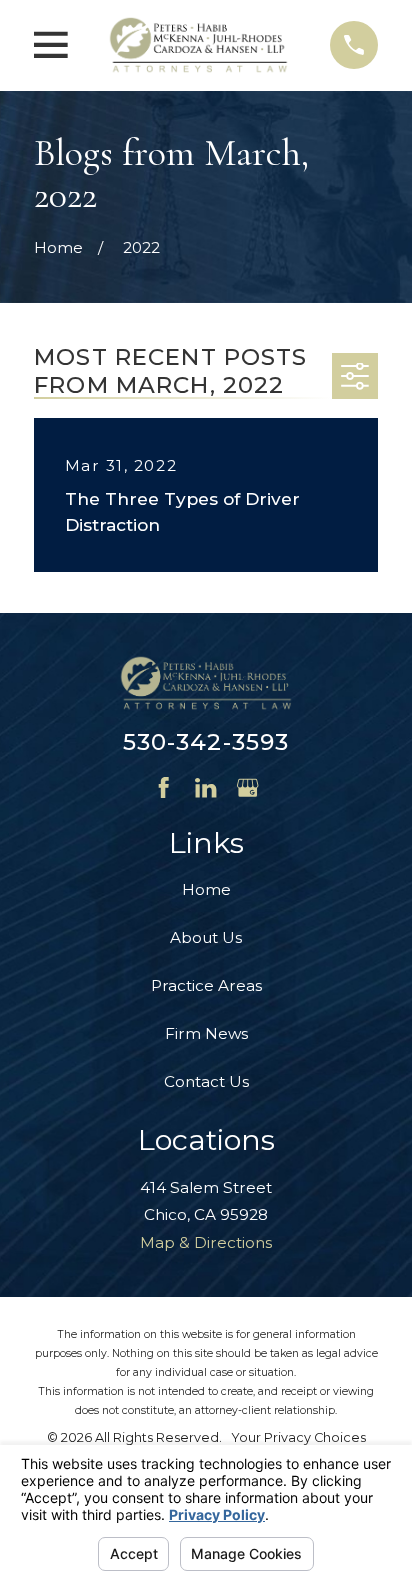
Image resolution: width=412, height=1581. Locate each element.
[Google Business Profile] (247, 787)
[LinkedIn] (205, 787)
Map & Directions (206, 1242)
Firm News (206, 1033)
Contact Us (206, 1081)
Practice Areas (206, 985)
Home (206, 889)
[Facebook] (163, 787)
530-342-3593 (206, 742)
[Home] (198, 45)
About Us (206, 937)
